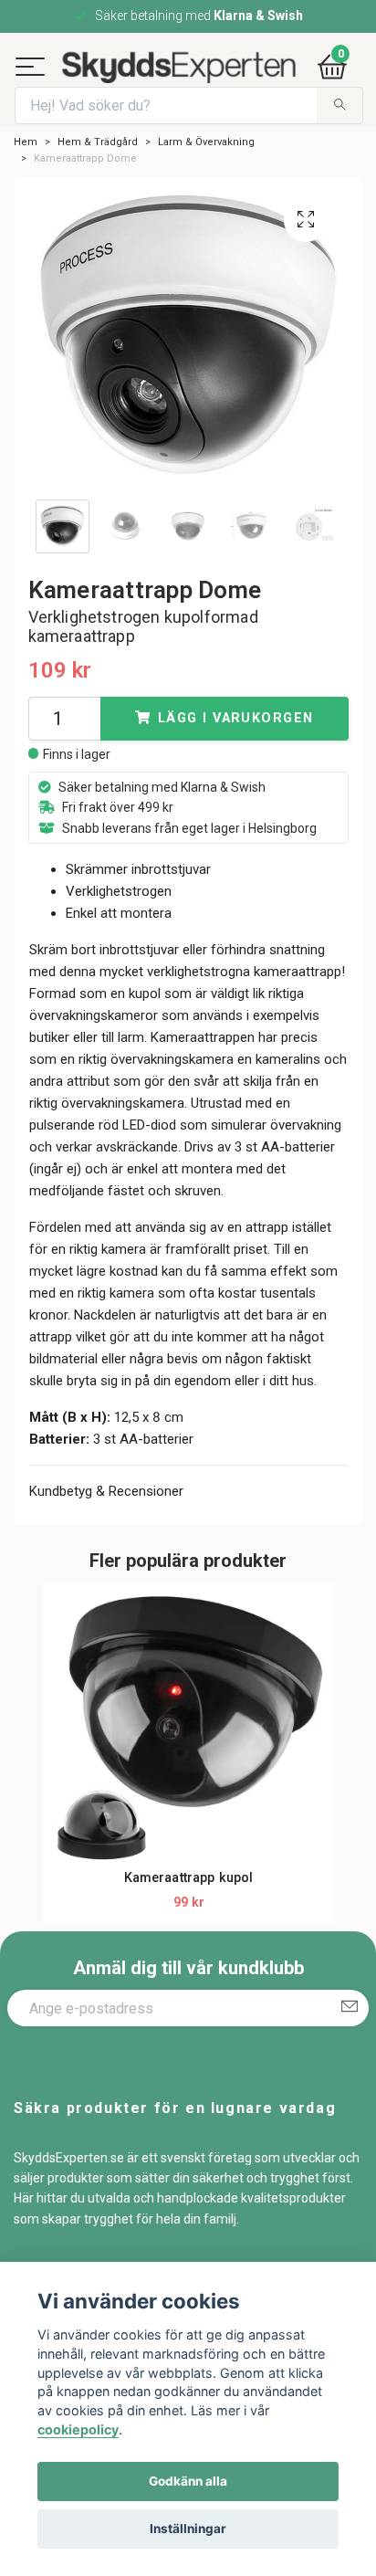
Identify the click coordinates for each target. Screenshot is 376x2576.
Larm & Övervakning (206, 183)
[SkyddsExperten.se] (209, 73)
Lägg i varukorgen (235, 759)
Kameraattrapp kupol (189, 1919)
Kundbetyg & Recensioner (106, 1532)
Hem (26, 183)
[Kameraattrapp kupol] (189, 1771)
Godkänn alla (188, 2481)
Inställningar (188, 2529)
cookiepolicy (78, 2429)
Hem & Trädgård (98, 183)
